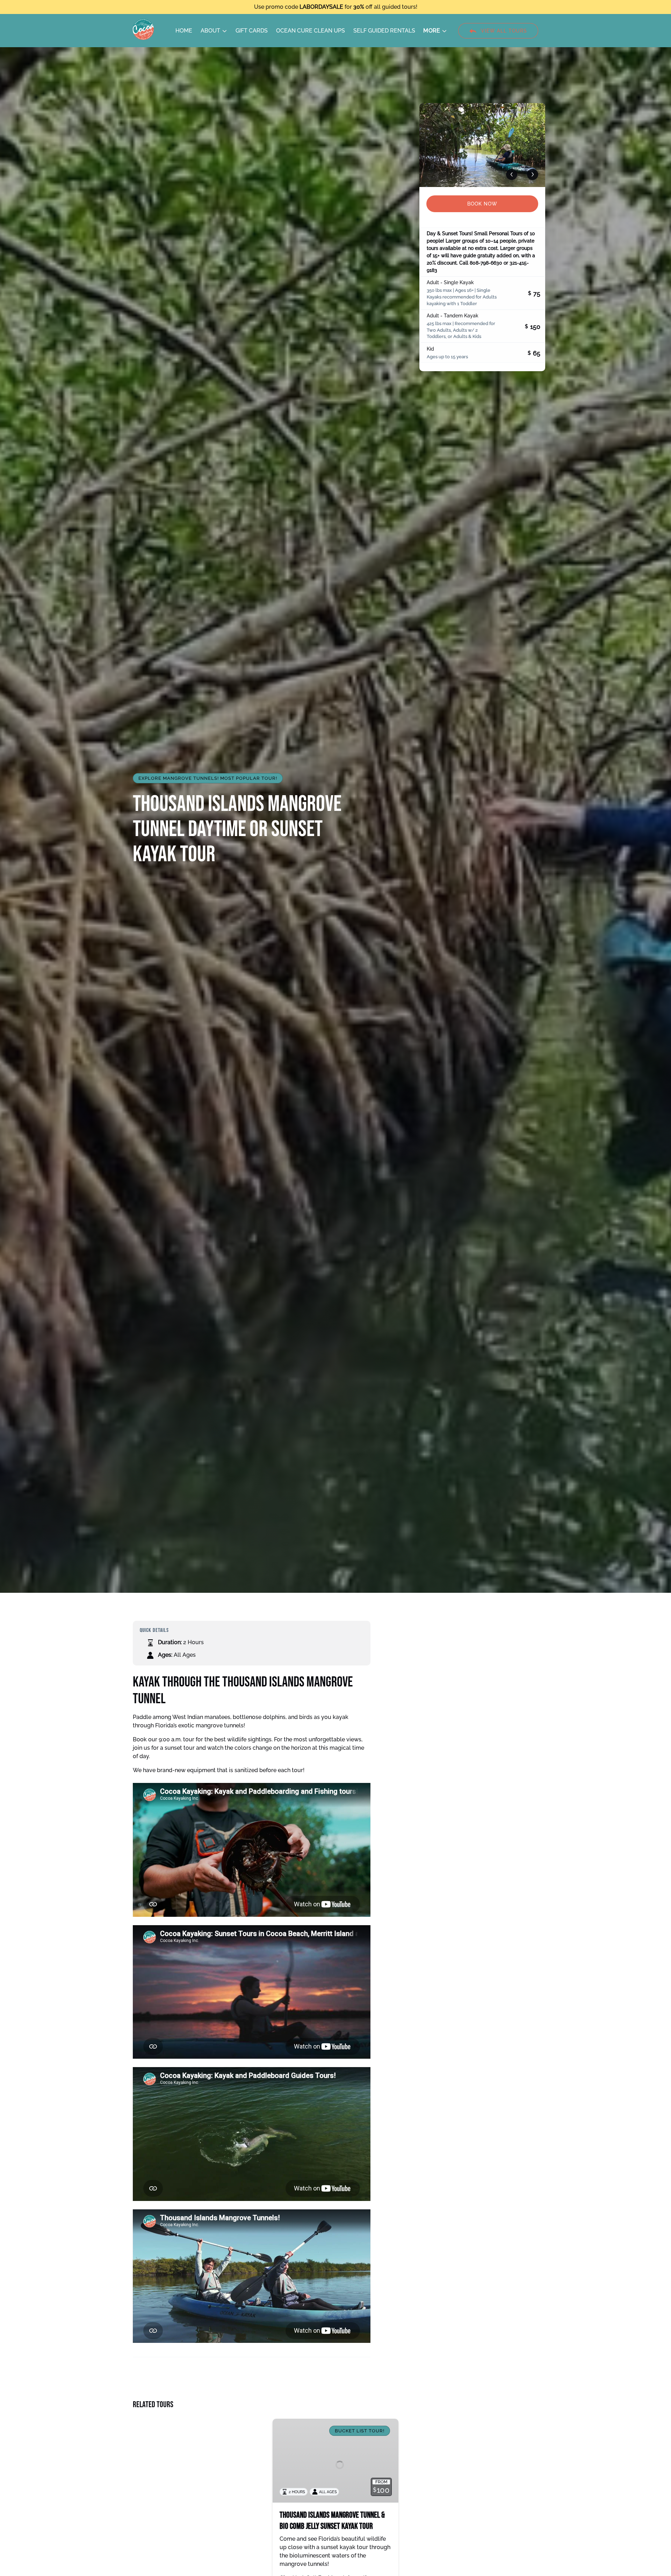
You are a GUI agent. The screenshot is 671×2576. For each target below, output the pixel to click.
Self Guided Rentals (384, 31)
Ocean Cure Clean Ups (311, 31)
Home (184, 31)
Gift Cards (252, 31)
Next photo (533, 174)
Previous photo (512, 174)
